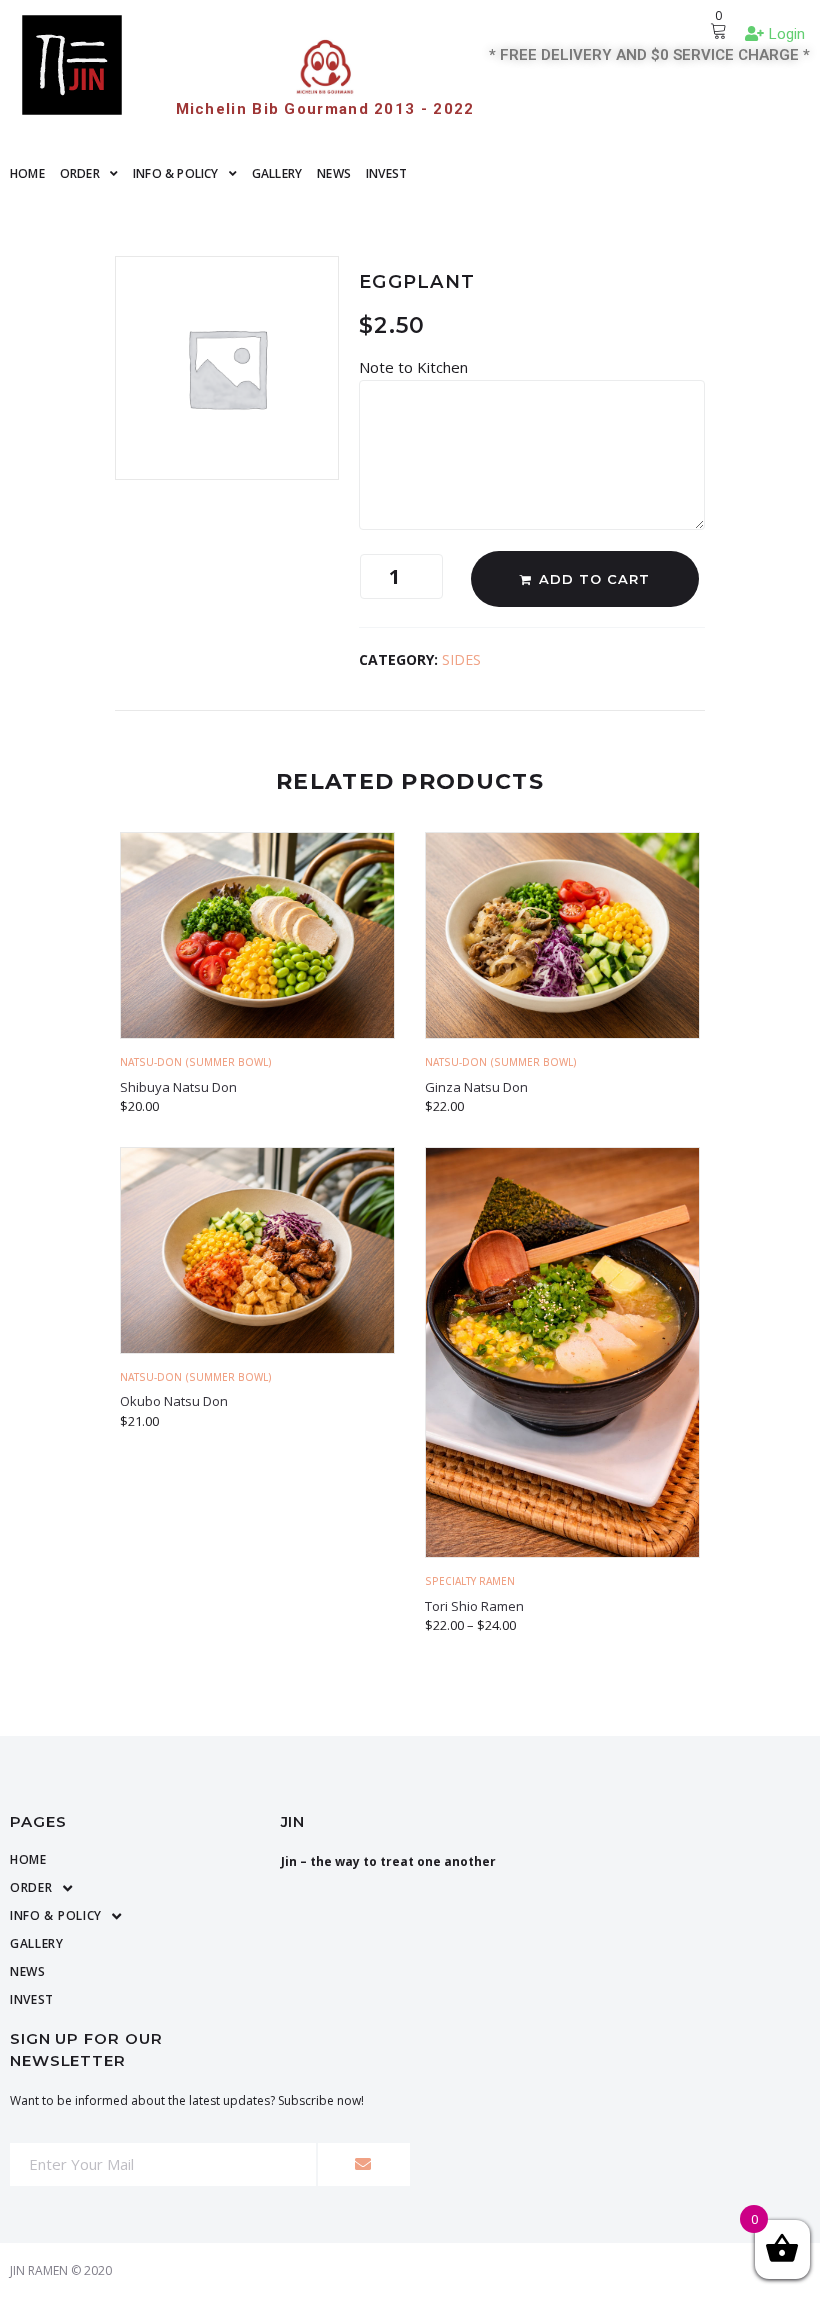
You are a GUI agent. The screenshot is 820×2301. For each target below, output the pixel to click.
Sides (461, 659)
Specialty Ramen (470, 1581)
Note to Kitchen (415, 367)
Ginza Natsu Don (476, 1087)
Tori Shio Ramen (474, 1606)
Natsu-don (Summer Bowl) (196, 1062)
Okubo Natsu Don (174, 1401)
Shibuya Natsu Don (178, 1087)
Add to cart (594, 579)
